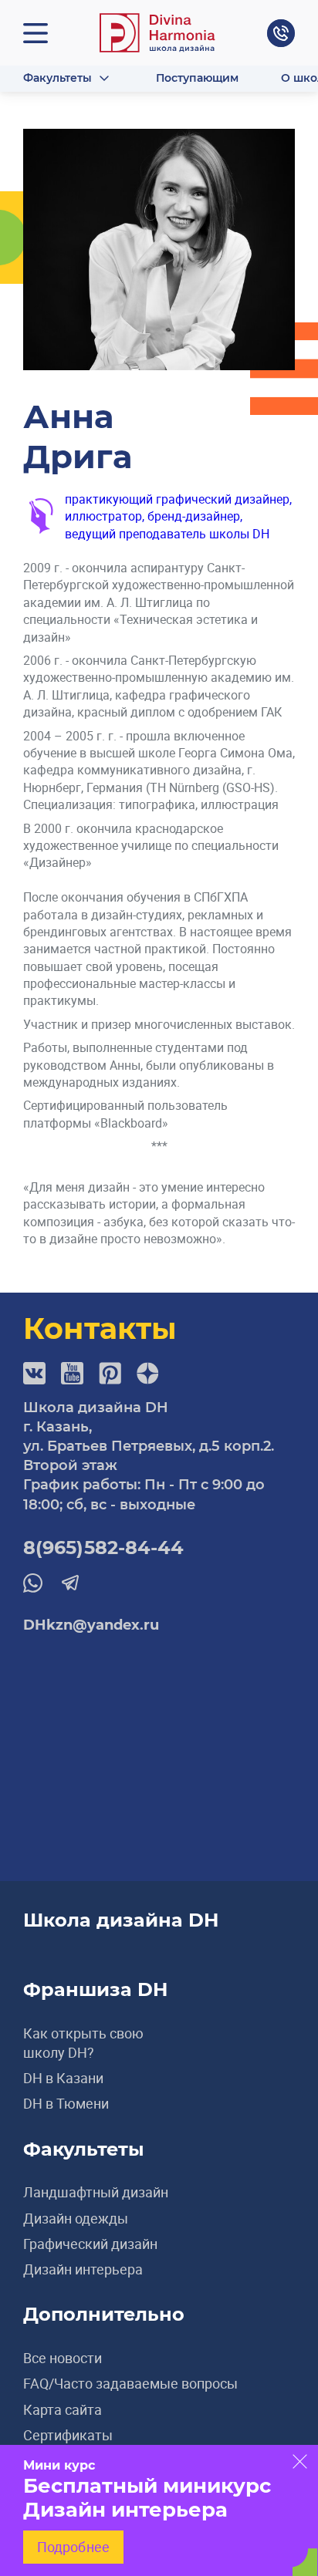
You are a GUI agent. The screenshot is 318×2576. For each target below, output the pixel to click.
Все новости (63, 2358)
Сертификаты (68, 2435)
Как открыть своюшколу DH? (83, 2043)
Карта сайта (63, 2409)
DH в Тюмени (66, 2103)
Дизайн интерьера (83, 2269)
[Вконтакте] (34, 1373)
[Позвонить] (281, 33)
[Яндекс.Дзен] (148, 1373)
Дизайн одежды (76, 2218)
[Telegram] (70, 1582)
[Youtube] (72, 1373)
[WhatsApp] (33, 1583)
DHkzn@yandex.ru (91, 1625)
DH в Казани (63, 2078)
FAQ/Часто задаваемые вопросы (130, 2383)
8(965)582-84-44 (104, 1548)
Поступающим (197, 78)
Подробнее (73, 2547)
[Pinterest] (110, 1373)
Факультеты (58, 78)
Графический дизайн (90, 2244)
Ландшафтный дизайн (96, 2192)
